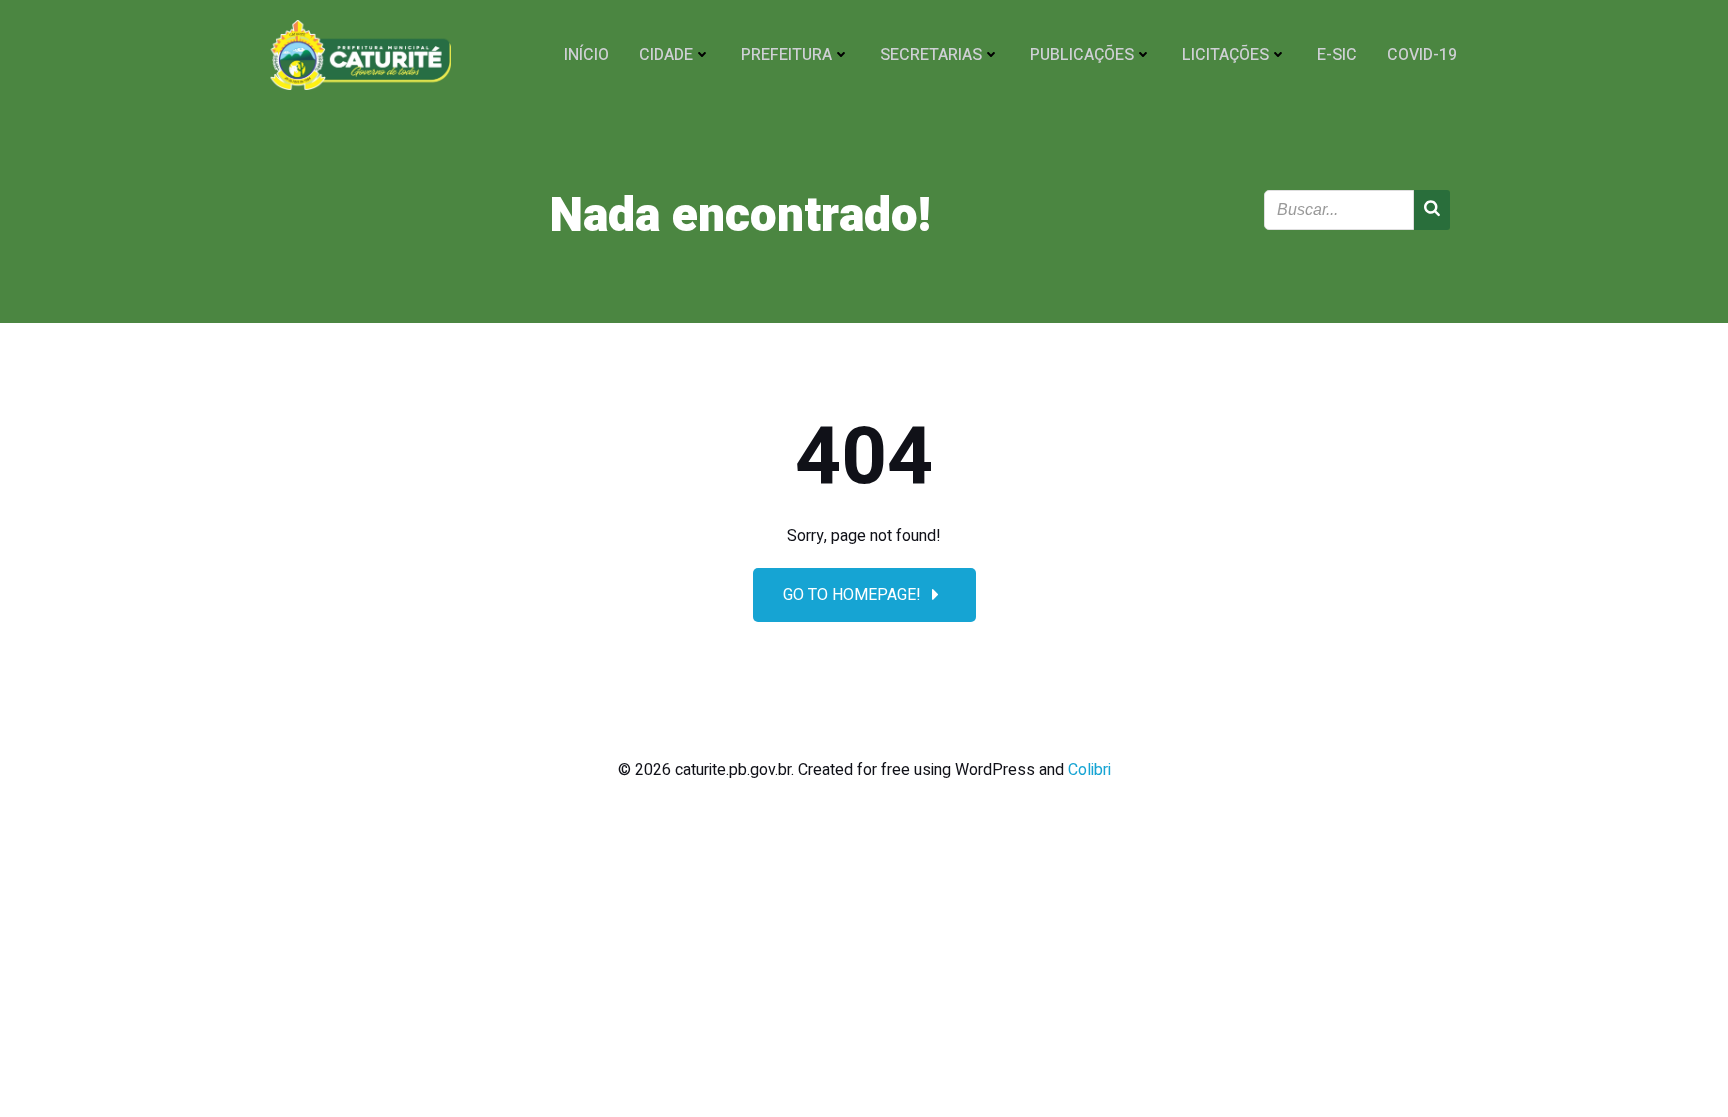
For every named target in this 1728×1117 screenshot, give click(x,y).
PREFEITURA (786, 55)
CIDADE (666, 55)
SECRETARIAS (931, 55)
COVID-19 (1422, 55)
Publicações (1082, 55)
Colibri (1089, 770)
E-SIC (1337, 55)
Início (586, 55)
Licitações (1225, 55)
